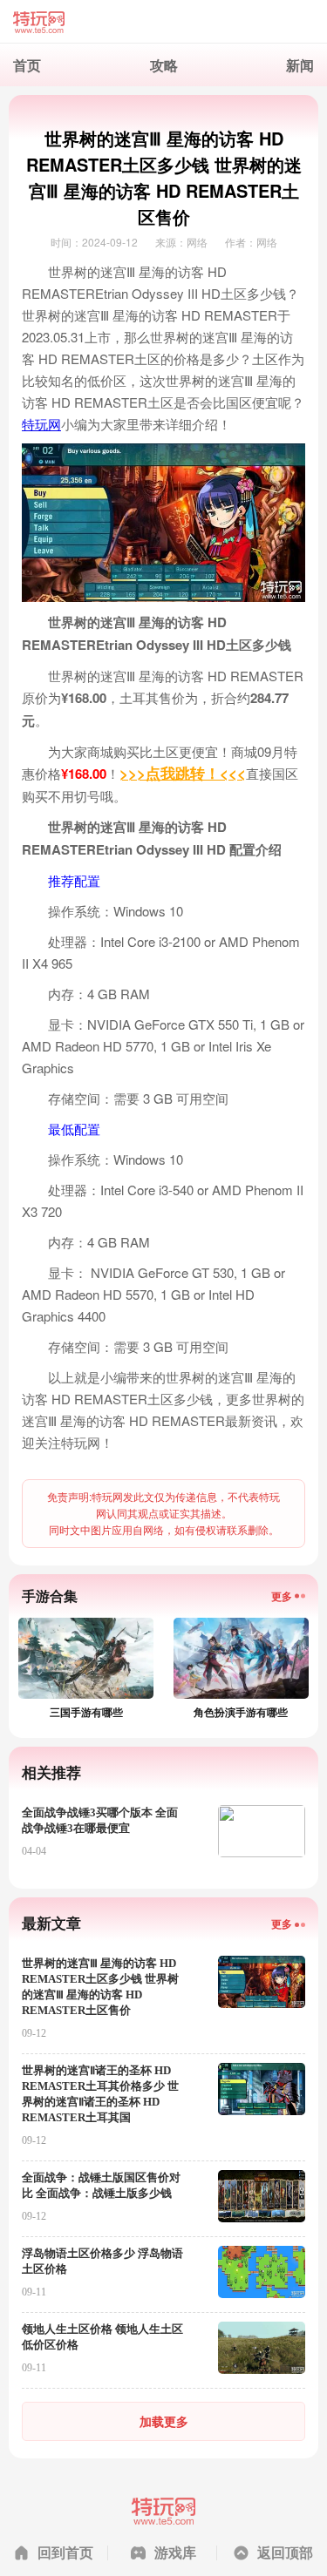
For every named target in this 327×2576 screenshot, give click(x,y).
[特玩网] (163, 22)
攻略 (164, 65)
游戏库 (175, 2552)
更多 (282, 1596)
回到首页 (65, 2552)
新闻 (300, 65)
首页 (27, 65)
